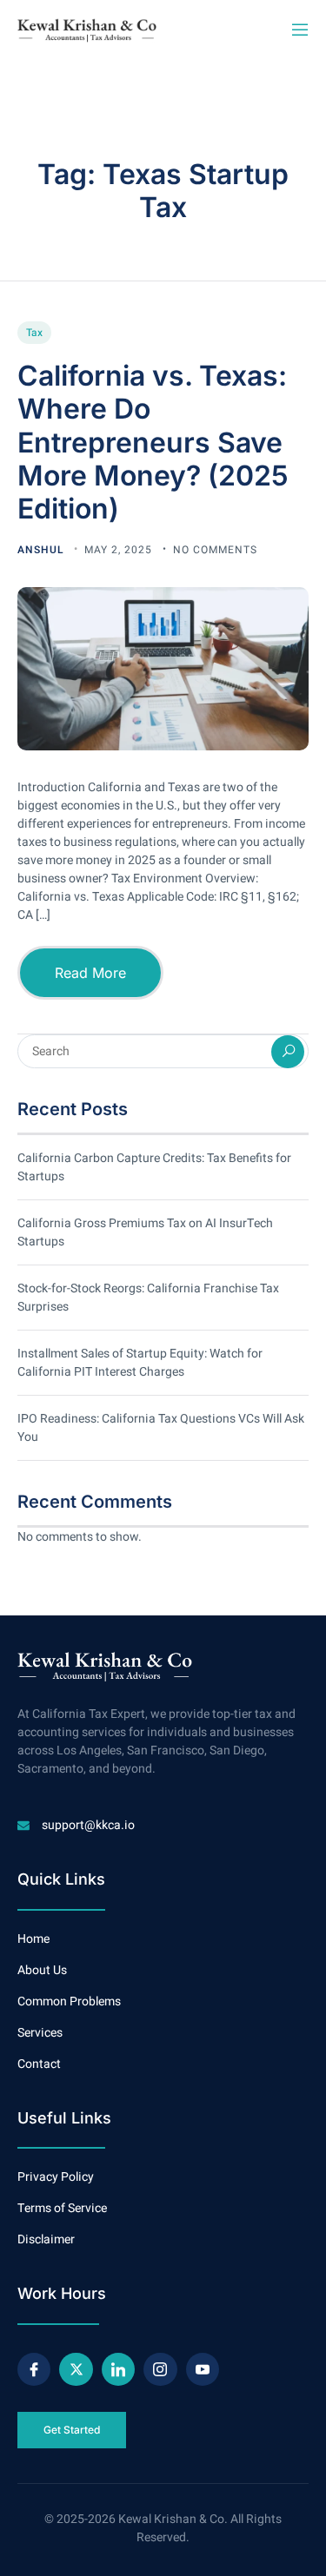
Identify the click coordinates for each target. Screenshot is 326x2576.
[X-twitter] (76, 2369)
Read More (90, 973)
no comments (215, 550)
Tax (34, 333)
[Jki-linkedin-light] (118, 2369)
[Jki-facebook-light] (34, 2369)
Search (288, 1052)
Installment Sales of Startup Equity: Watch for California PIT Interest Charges (140, 1363)
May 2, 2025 (120, 550)
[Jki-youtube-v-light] (203, 2369)
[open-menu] (299, 30)
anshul (42, 550)
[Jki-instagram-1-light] (160, 2369)
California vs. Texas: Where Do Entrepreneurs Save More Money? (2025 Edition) (153, 443)
